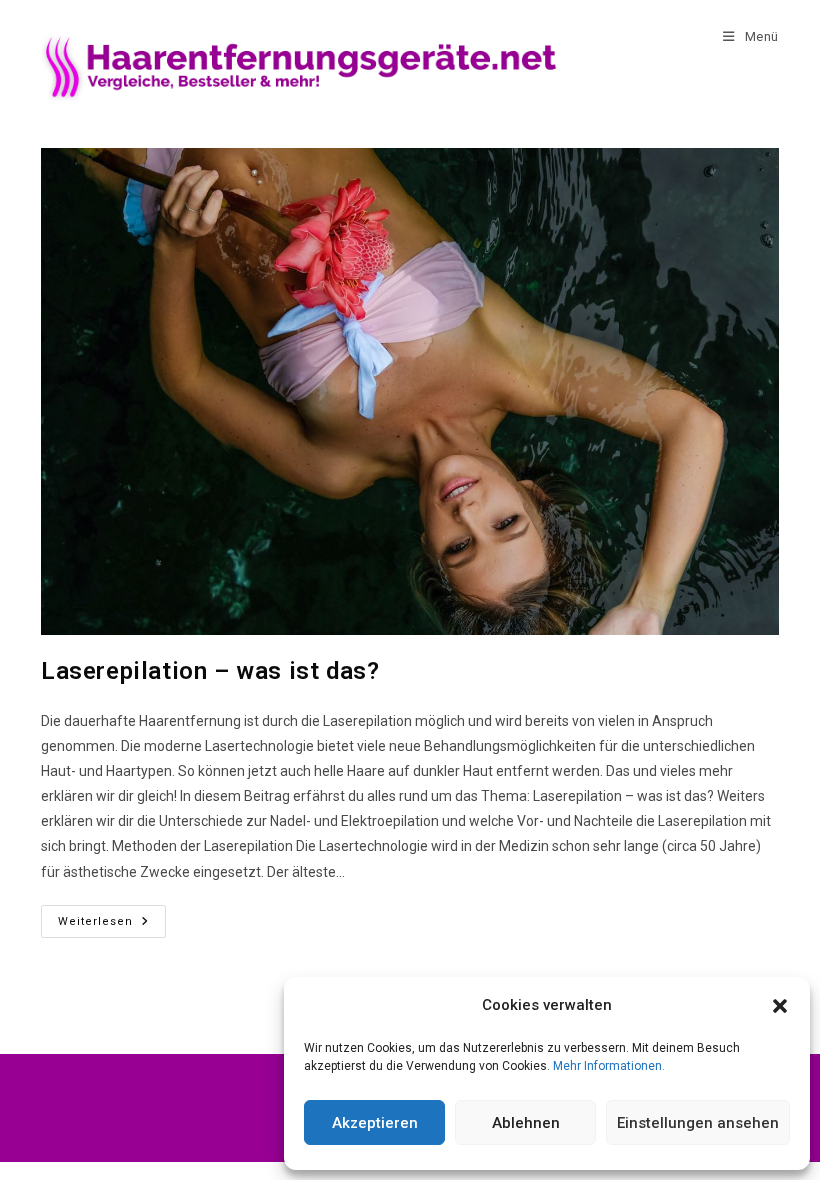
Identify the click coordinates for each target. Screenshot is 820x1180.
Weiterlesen (112, 916)
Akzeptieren (375, 1123)
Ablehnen (526, 1123)
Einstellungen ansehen (698, 1123)
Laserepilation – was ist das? (210, 671)
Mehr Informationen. (609, 1066)
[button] (780, 1006)
